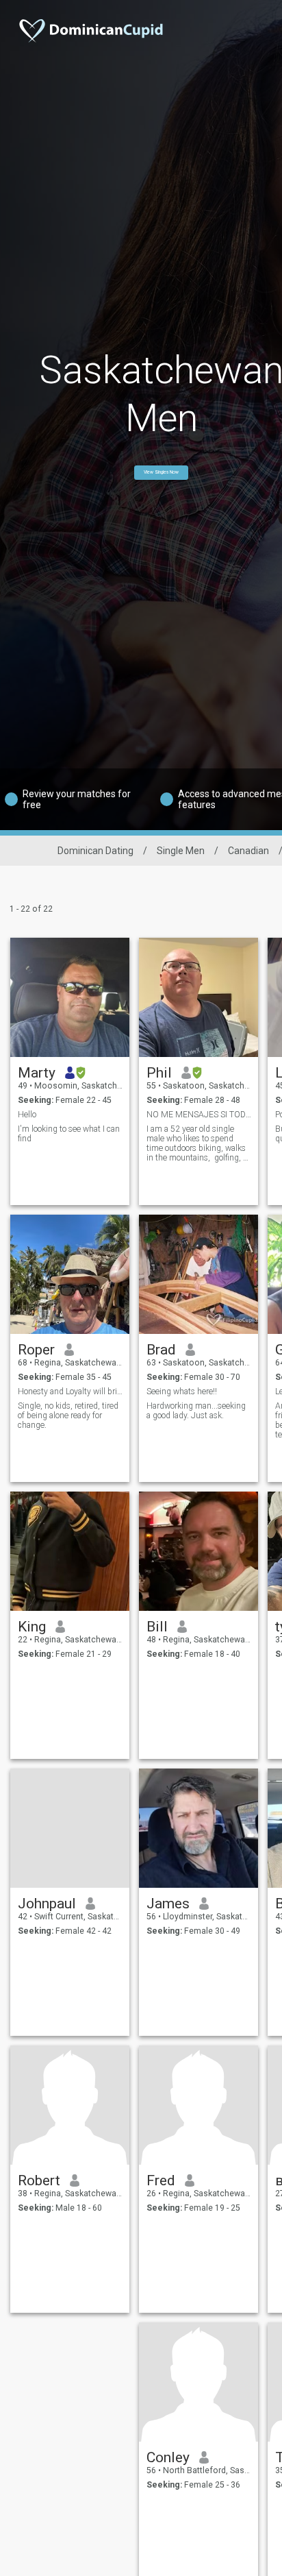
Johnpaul (47, 1904)
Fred (161, 2180)
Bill (157, 1627)
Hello (27, 1115)
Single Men (181, 851)
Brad (161, 1350)
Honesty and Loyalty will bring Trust (70, 1392)
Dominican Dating (95, 851)
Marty (37, 1073)
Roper (36, 1350)
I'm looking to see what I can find (69, 1134)
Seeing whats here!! (182, 1392)
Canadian (248, 851)
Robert (39, 2180)
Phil (159, 1073)
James (168, 1904)
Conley (168, 2457)
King (32, 1627)
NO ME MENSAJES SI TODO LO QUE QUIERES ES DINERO (199, 1115)
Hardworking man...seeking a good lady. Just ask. (196, 1411)
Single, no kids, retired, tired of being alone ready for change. (68, 1415)
